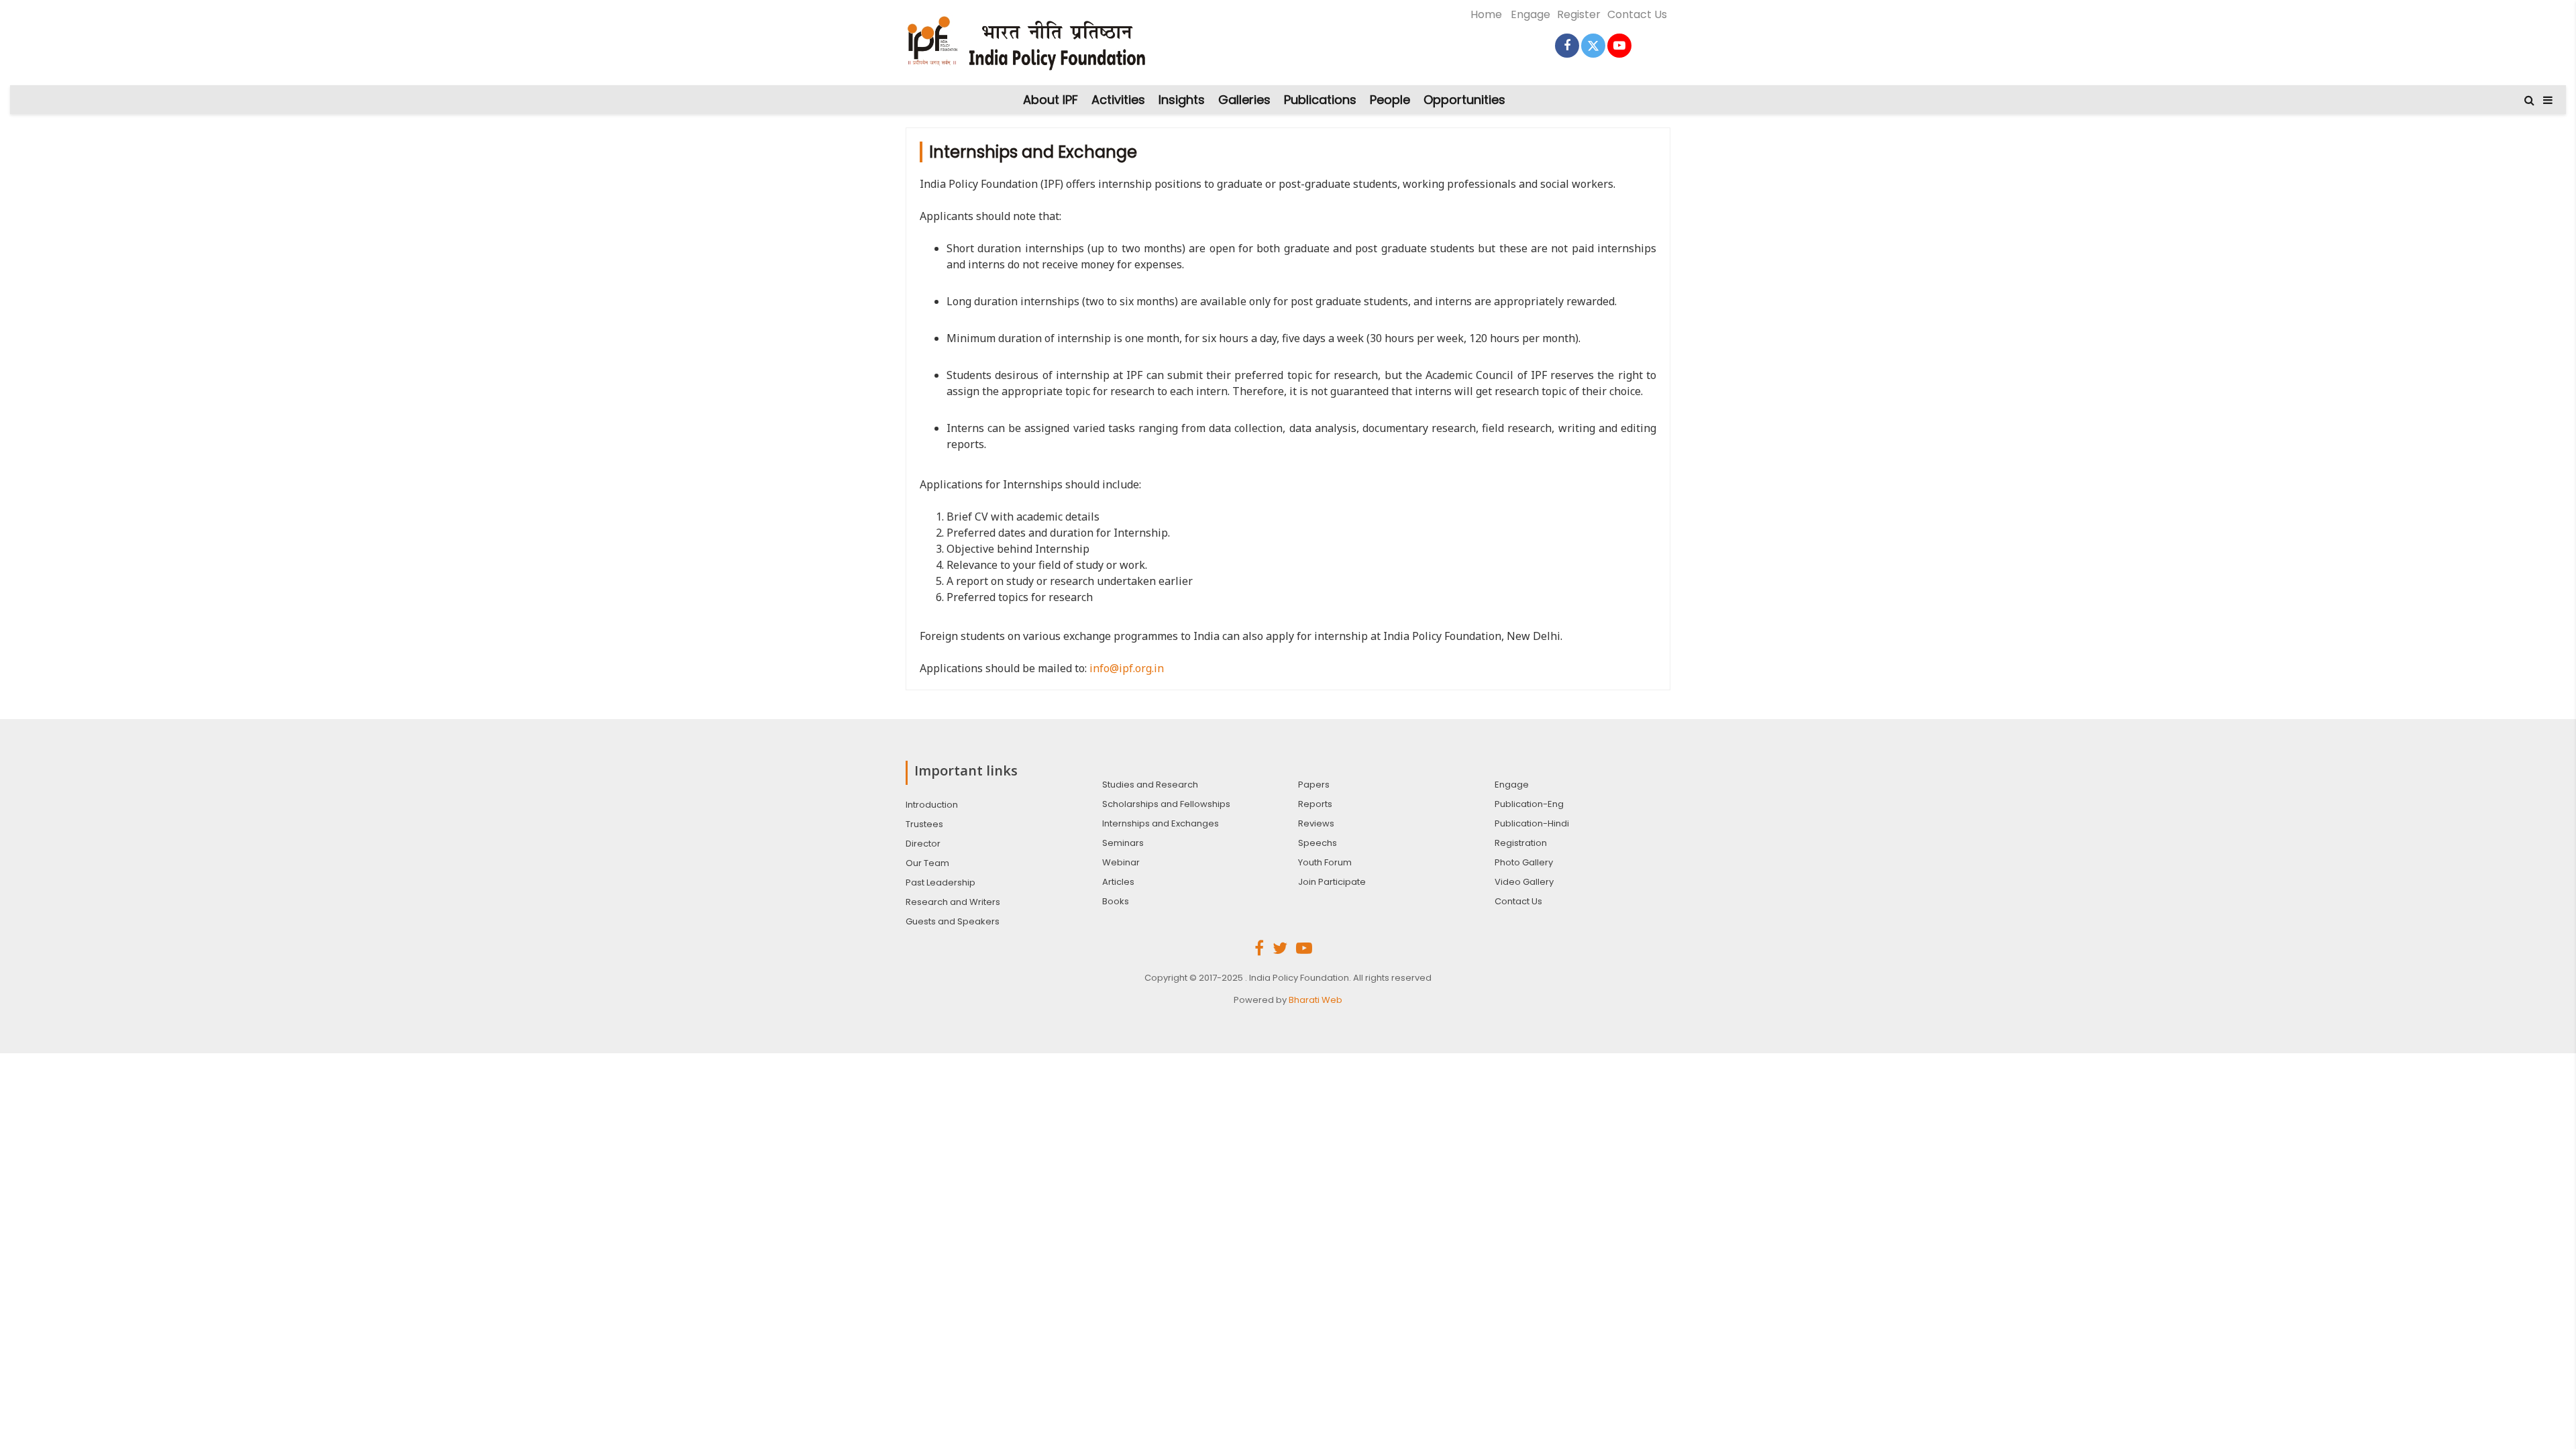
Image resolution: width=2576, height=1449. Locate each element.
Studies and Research (1150, 785)
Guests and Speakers (953, 921)
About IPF (1051, 100)
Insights (1182, 100)
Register (1579, 14)
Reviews (1316, 823)
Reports (1315, 804)
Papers (1314, 785)
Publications (1320, 100)
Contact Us (1637, 14)
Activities (1118, 100)
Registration (1521, 843)
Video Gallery (1524, 882)
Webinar (1121, 862)
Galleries (1244, 100)
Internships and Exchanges (1161, 823)
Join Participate (1332, 882)
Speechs (1318, 843)
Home (1486, 14)
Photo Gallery (1524, 862)
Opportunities (1464, 100)
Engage (1531, 14)
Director (923, 844)
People (1390, 100)
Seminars (1123, 843)
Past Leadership (941, 882)
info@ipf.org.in (1127, 668)
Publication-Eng (1529, 804)
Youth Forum (1325, 862)
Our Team (927, 863)
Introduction (932, 805)
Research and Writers (953, 902)
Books (1116, 901)
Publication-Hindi (1532, 823)
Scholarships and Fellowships (1166, 804)
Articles (1118, 882)
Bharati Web (1316, 1000)
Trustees (924, 824)
